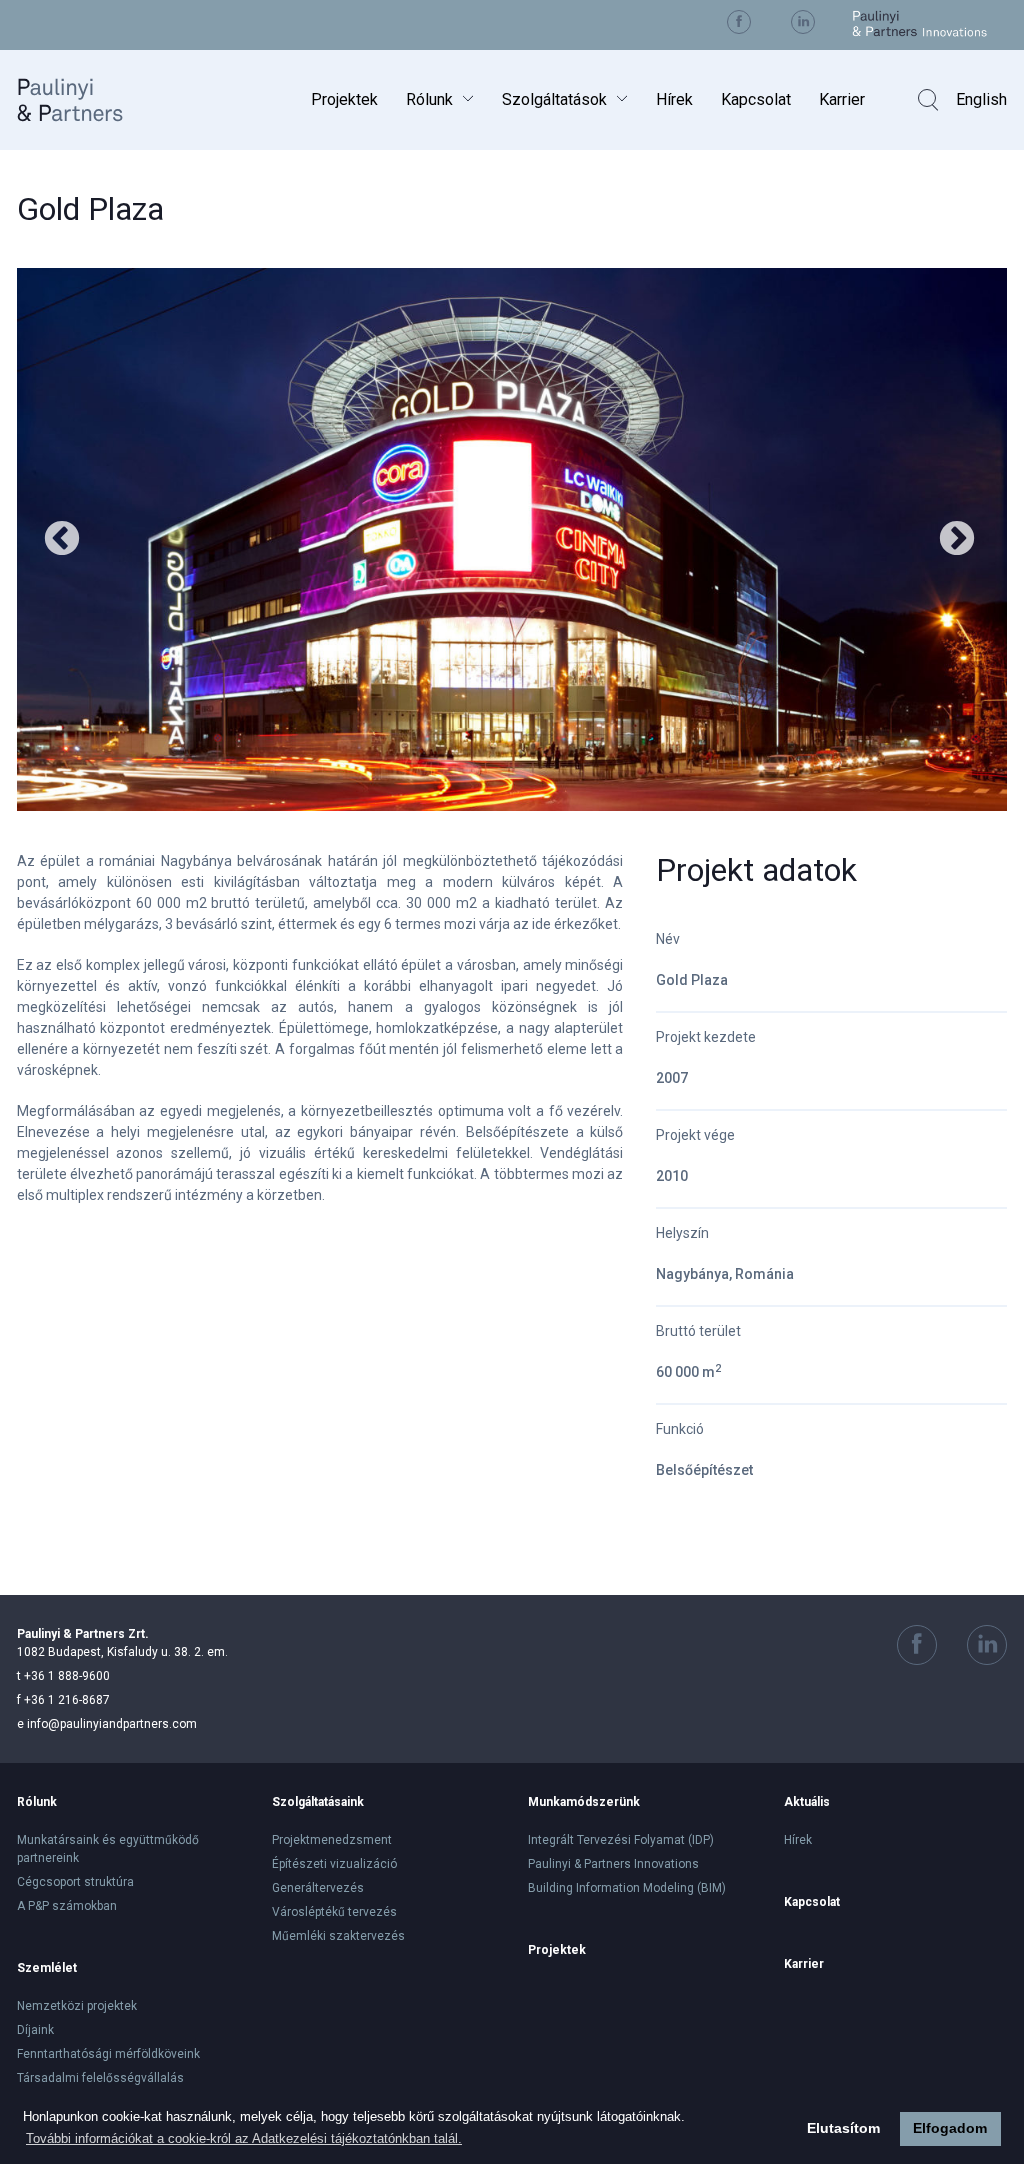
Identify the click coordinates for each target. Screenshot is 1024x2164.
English (981, 99)
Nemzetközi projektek (77, 2006)
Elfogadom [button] (950, 2128)
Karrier (842, 99)
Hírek (674, 99)
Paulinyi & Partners (86, 99)
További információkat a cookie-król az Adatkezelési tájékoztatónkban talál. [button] (244, 2138)
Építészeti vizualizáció (334, 1864)
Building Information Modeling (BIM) (628, 1888)
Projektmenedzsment (332, 1840)
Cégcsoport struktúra (75, 1882)
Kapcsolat (756, 99)
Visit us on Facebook (739, 22)
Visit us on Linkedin (803, 22)
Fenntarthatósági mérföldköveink (108, 2054)
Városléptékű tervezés (334, 1912)
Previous (62, 540)
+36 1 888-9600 (63, 1676)
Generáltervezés (318, 1888)
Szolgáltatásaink (318, 1802)
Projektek (344, 99)
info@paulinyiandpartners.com (107, 1724)
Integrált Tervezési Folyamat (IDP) (621, 1840)
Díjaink (35, 2030)
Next (957, 540)
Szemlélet (47, 1968)
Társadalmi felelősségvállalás (100, 2078)
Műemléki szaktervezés (338, 1936)
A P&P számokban (67, 1906)
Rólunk (429, 99)
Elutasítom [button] (843, 2128)
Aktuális (807, 1802)
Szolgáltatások (554, 99)
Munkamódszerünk (584, 1802)
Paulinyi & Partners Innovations (613, 1864)
